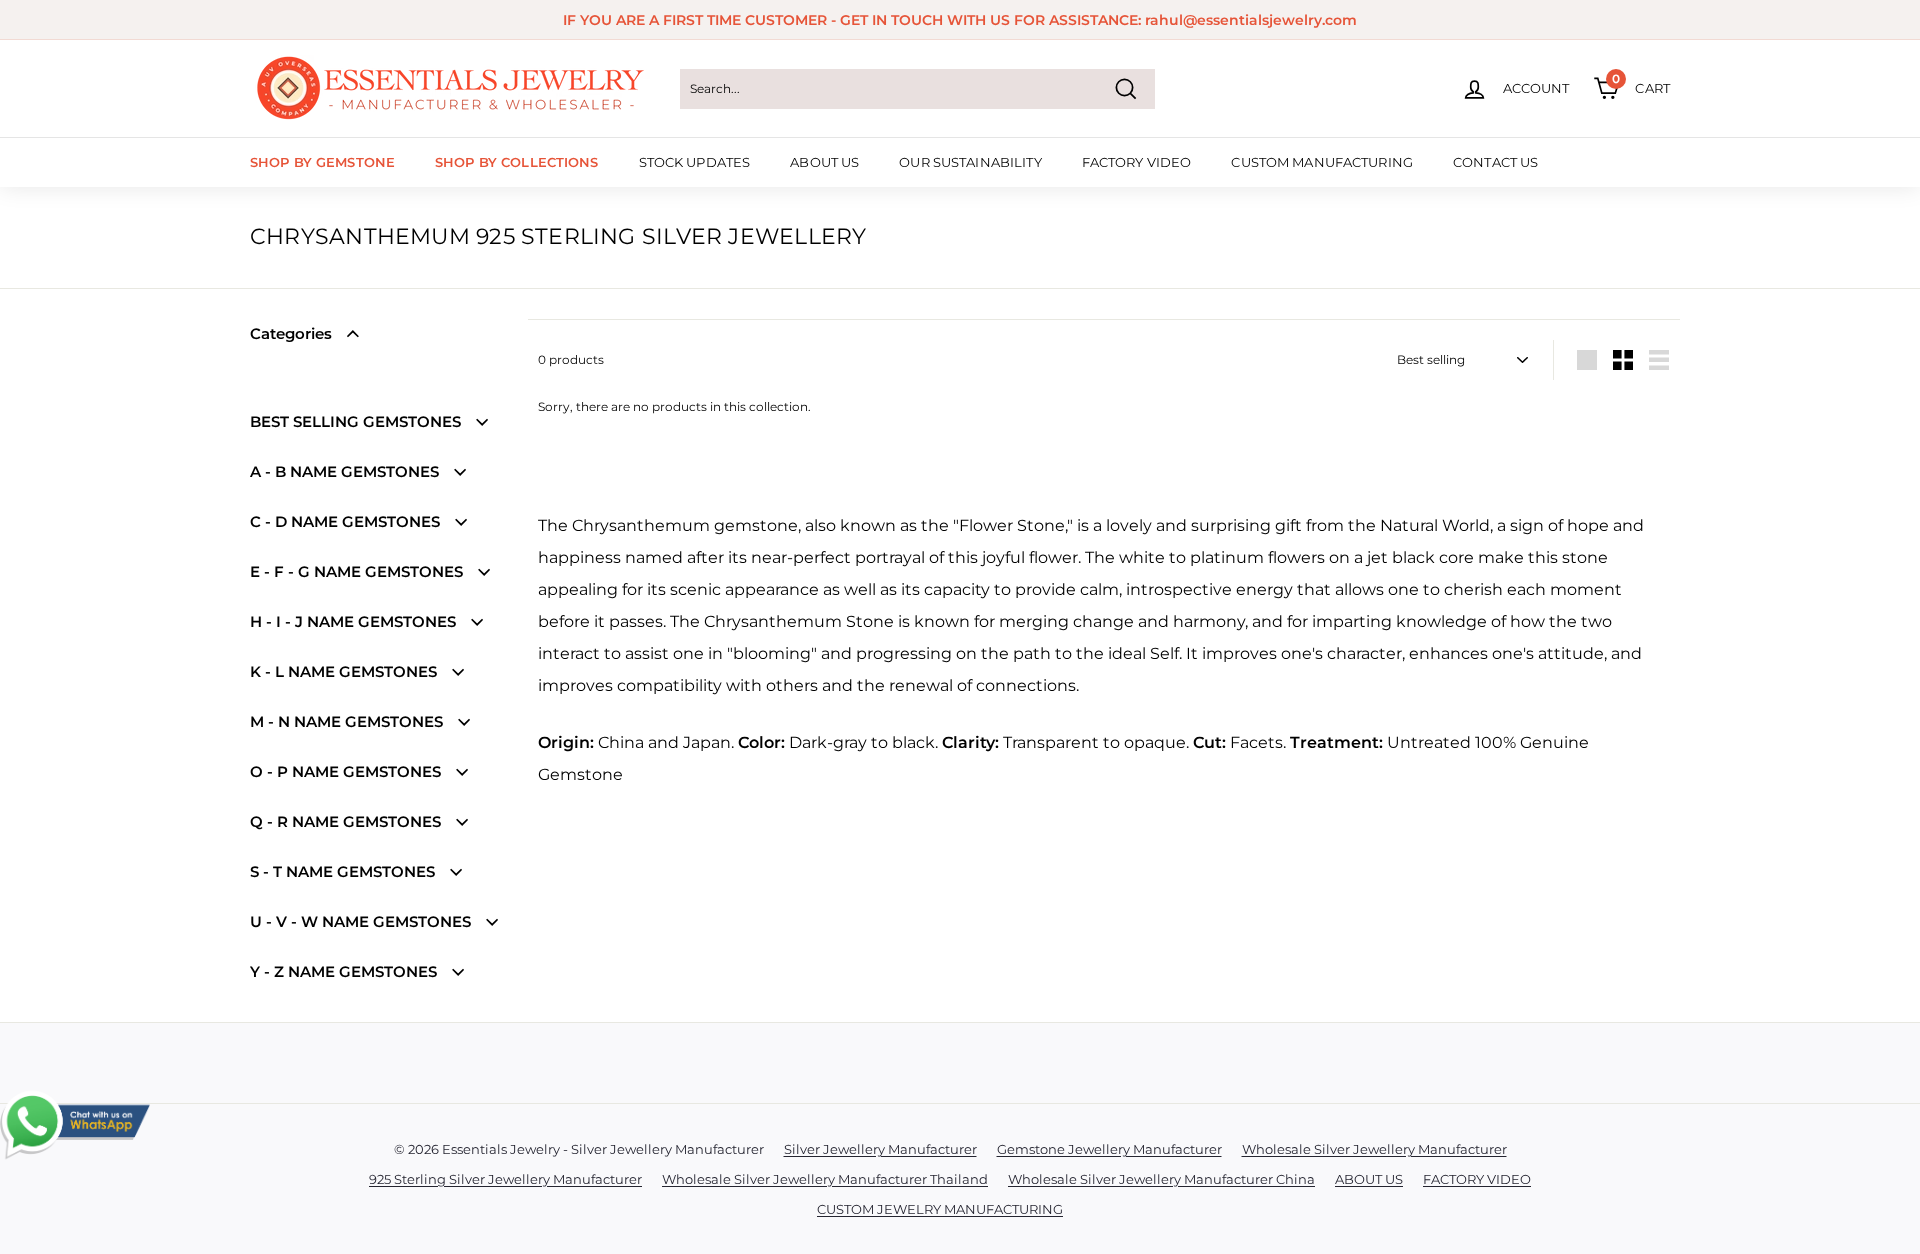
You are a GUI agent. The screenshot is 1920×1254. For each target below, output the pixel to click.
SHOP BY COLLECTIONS (516, 162)
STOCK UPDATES (695, 162)
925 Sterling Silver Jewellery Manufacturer (505, 1179)
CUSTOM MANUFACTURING (1322, 162)
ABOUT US (824, 162)
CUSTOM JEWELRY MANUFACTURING (940, 1209)
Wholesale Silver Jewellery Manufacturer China (1161, 1179)
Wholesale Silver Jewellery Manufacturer (1374, 1149)
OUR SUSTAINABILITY (970, 162)
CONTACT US (1495, 162)
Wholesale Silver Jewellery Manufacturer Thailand (825, 1179)
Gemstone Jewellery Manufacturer (1109, 1149)
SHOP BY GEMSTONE (322, 162)
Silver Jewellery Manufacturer (880, 1149)
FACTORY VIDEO (1137, 162)
